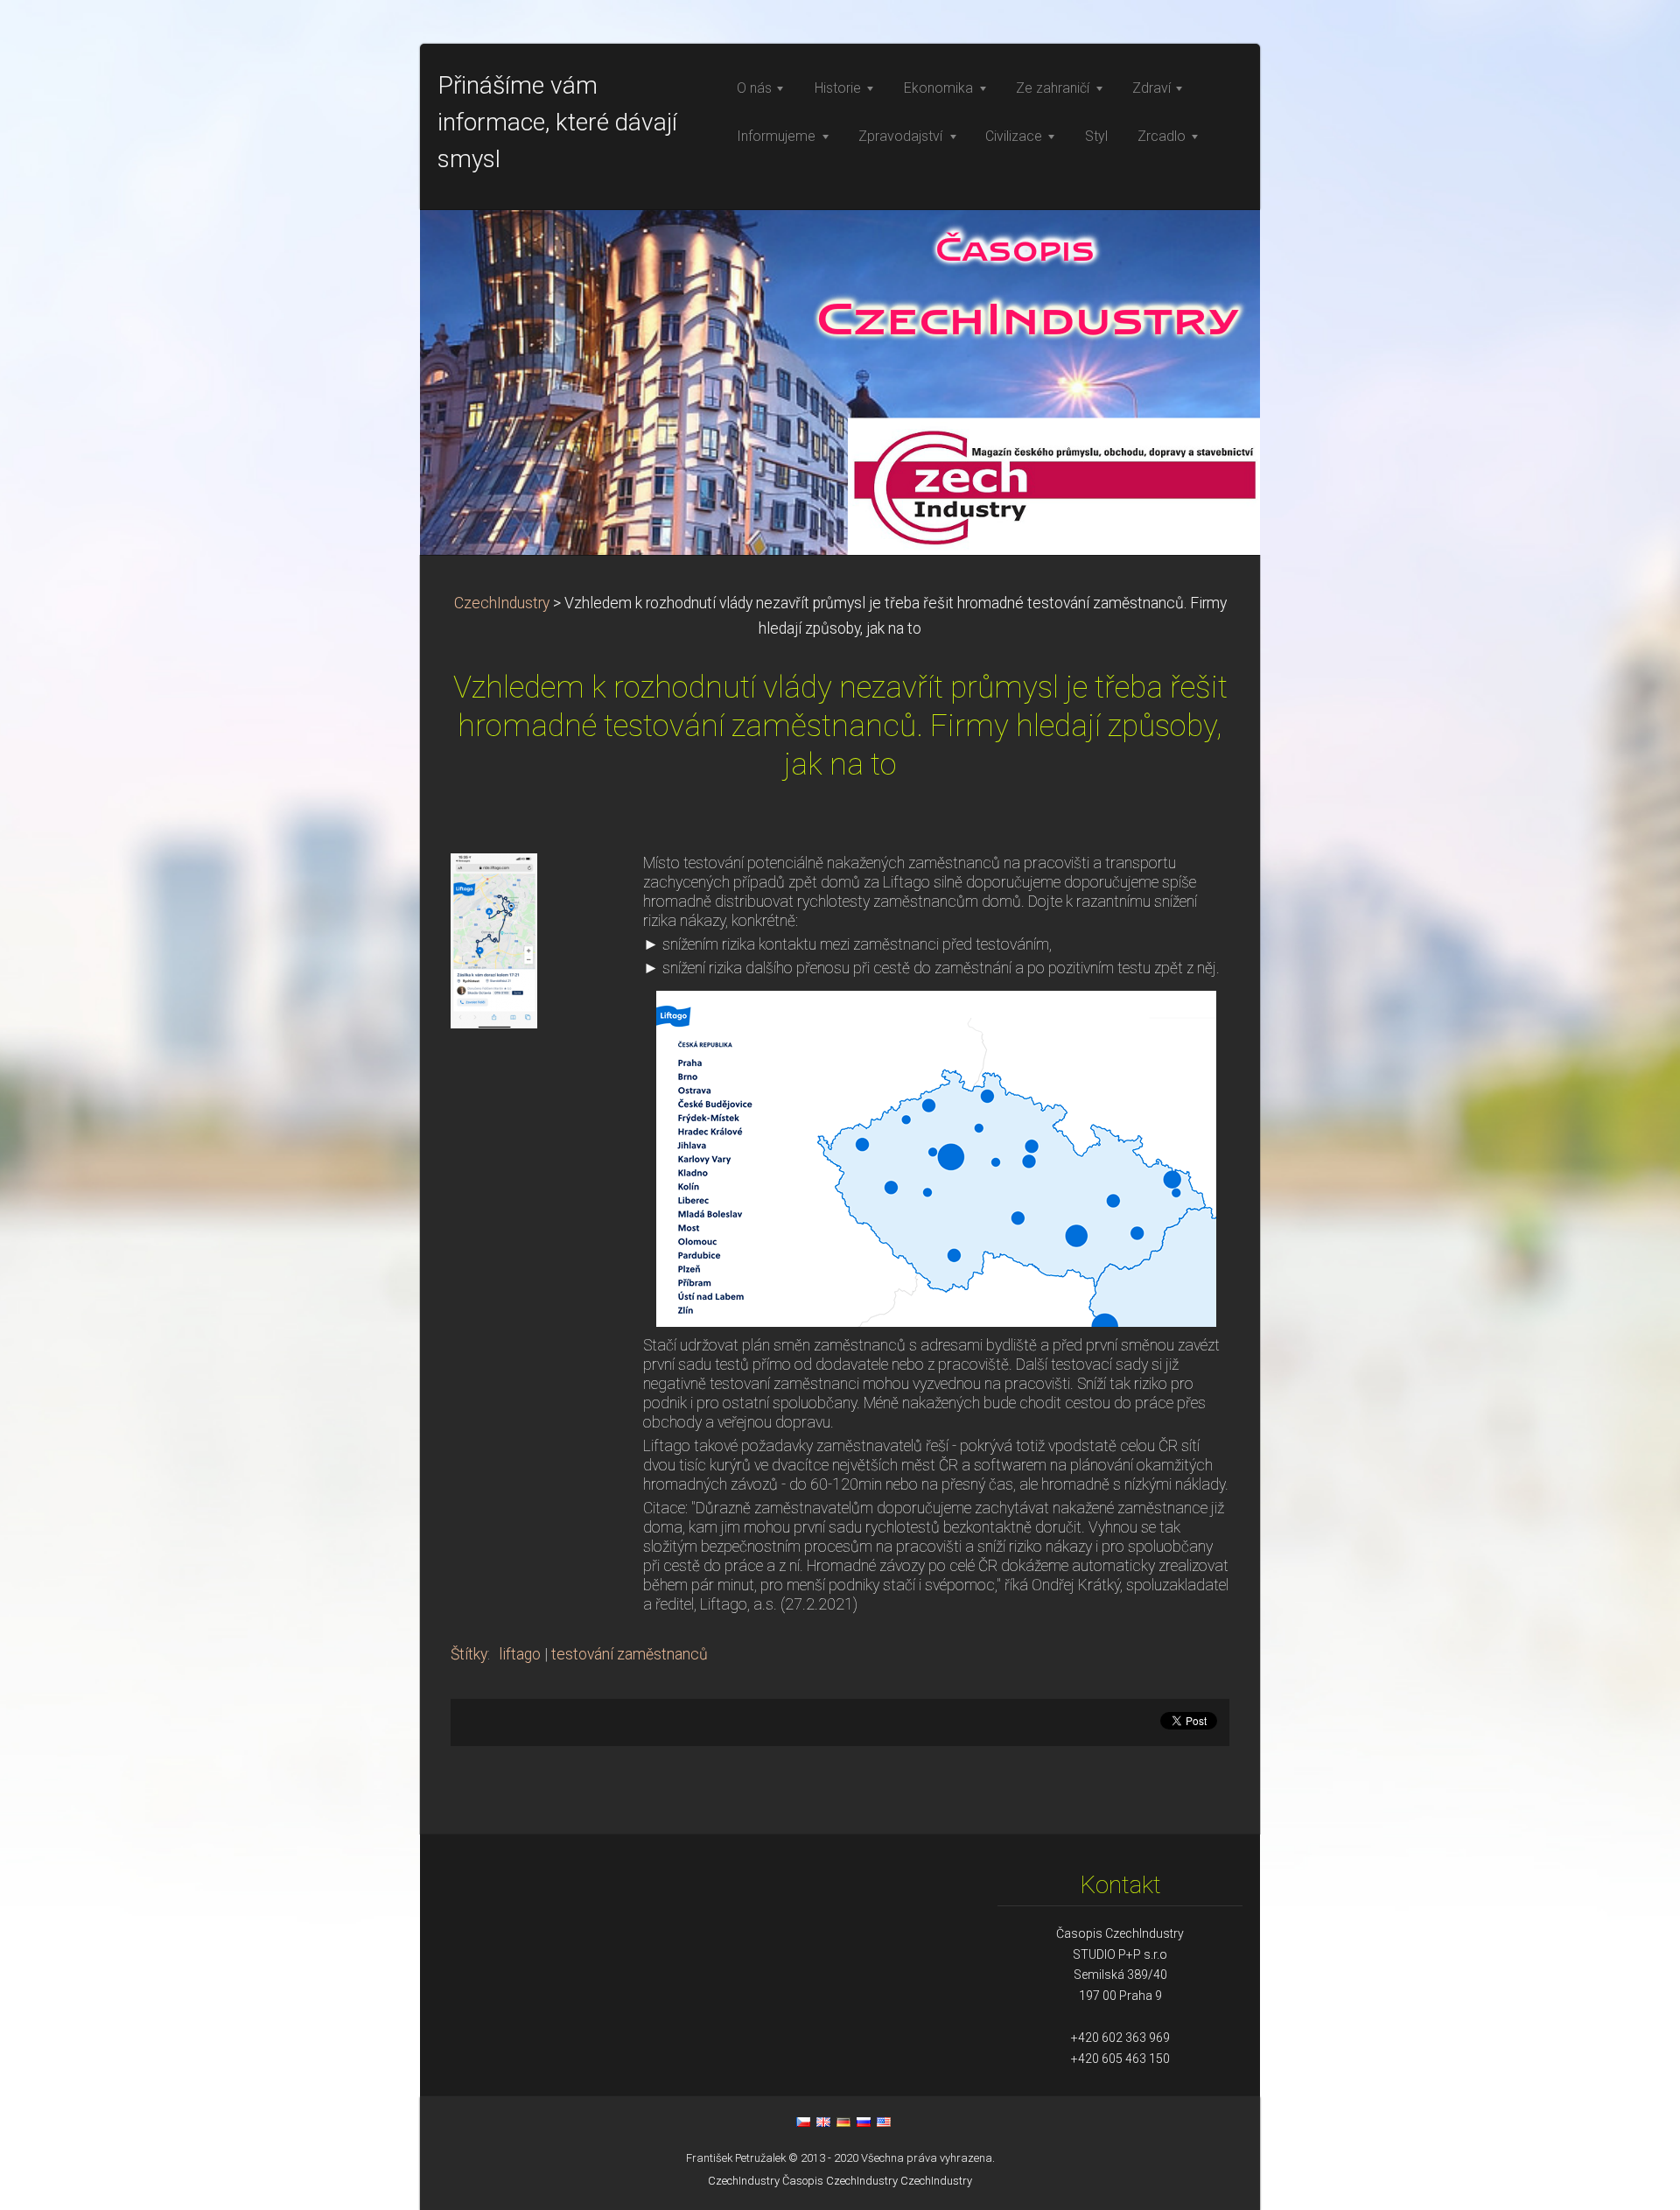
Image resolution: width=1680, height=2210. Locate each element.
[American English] (884, 2122)
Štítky (469, 1654)
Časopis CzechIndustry (840, 2181)
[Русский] (864, 2122)
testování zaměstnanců (630, 1654)
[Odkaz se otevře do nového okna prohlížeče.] (494, 939)
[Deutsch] (843, 2122)
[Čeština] (803, 2122)
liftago (520, 1654)
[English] (823, 2122)
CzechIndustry (502, 603)
